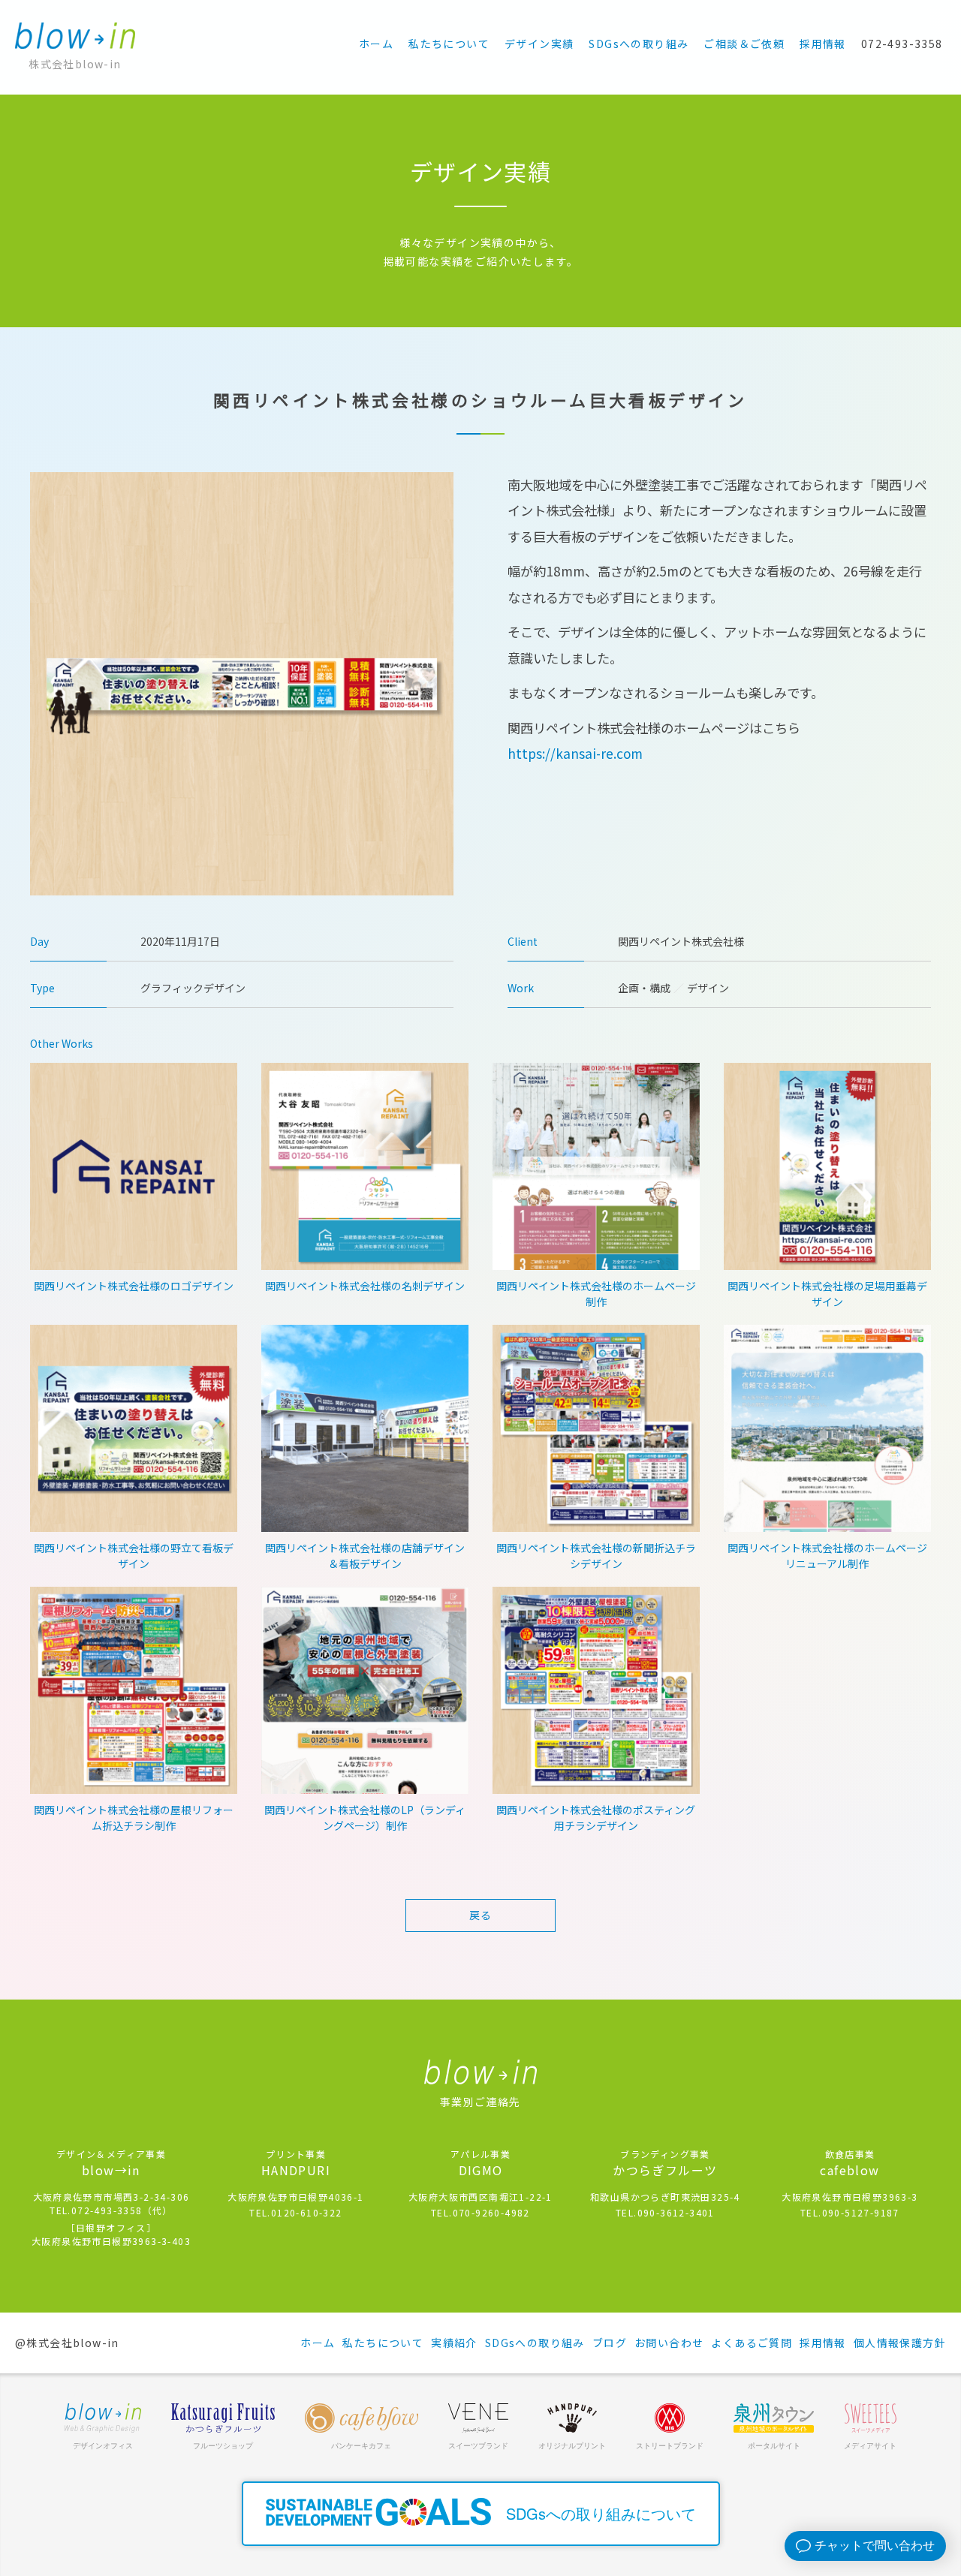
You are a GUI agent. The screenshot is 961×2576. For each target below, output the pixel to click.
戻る (481, 1915)
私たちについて (449, 44)
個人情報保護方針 (900, 2343)
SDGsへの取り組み (639, 44)
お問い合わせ (669, 2343)
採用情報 (823, 44)
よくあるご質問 (752, 2343)
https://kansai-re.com (575, 753)
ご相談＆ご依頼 (744, 44)
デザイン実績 (539, 44)
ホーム (376, 44)
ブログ (610, 2343)
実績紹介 (454, 2343)
